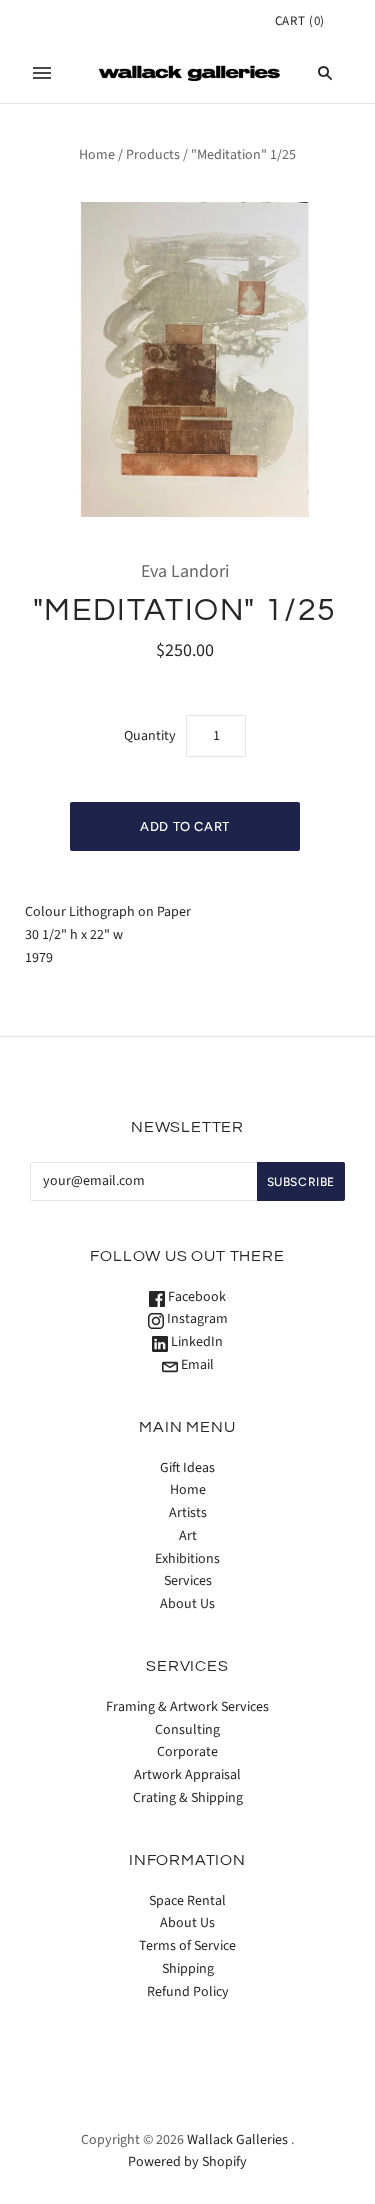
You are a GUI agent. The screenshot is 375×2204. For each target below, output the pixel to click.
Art (188, 1536)
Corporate (187, 1752)
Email (196, 1365)
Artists (188, 1513)
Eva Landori (185, 571)
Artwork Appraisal (187, 1775)
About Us (187, 1604)
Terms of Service (187, 1946)
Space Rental (187, 1901)
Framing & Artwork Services (187, 1707)
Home (97, 155)
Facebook (195, 1297)
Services (188, 1581)
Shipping (188, 1969)
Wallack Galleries (237, 2140)
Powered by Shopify (187, 2162)
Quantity (150, 736)
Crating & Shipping (188, 1798)
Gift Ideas (187, 1468)
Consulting (187, 1730)
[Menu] (42, 73)
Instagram (196, 1319)
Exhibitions (187, 1559)
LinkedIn (195, 1342)
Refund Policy (188, 1992)
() (300, 21)
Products (153, 155)
